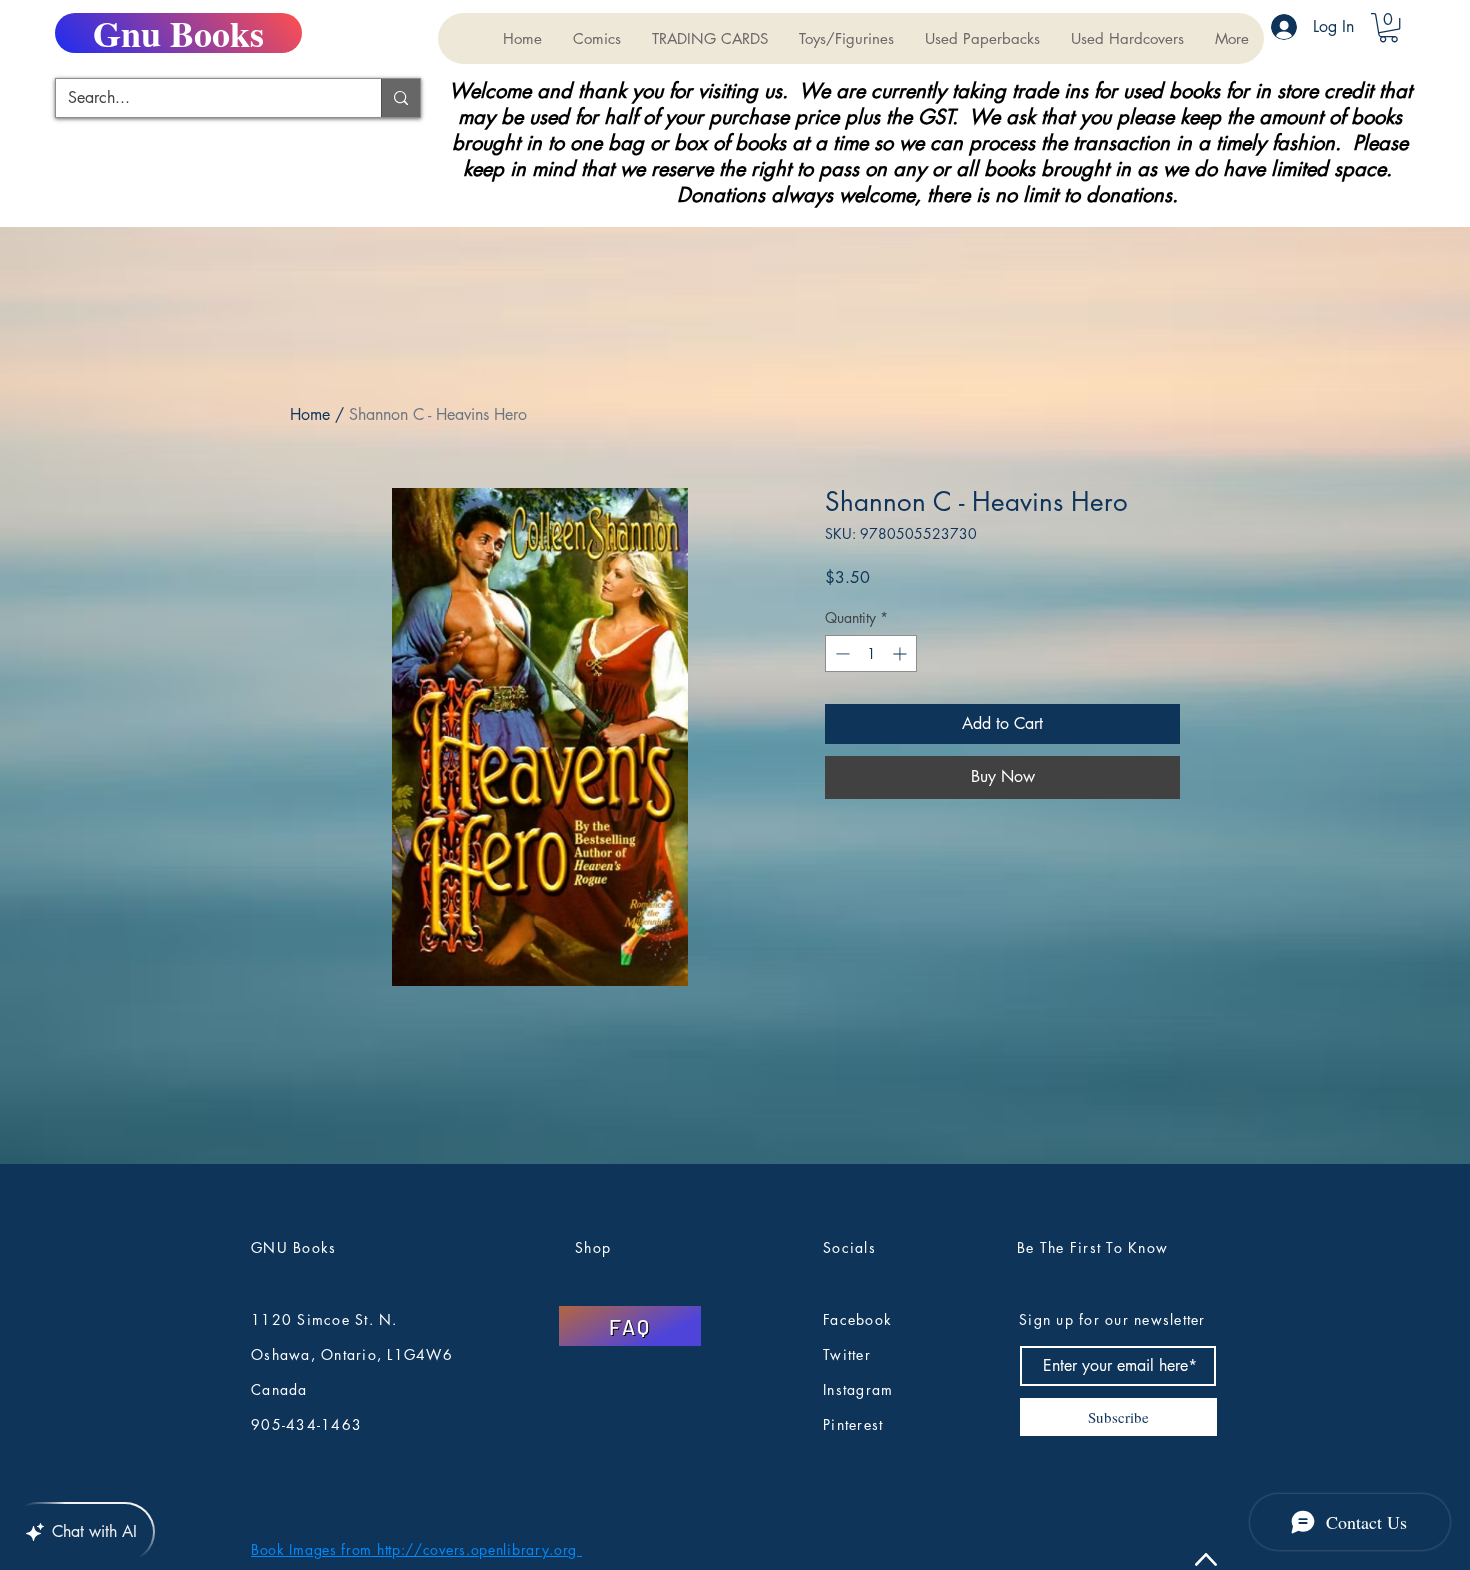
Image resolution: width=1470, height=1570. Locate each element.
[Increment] (901, 653)
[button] (709, 38)
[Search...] (400, 98)
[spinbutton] (871, 653)
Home (310, 414)
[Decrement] (840, 653)
